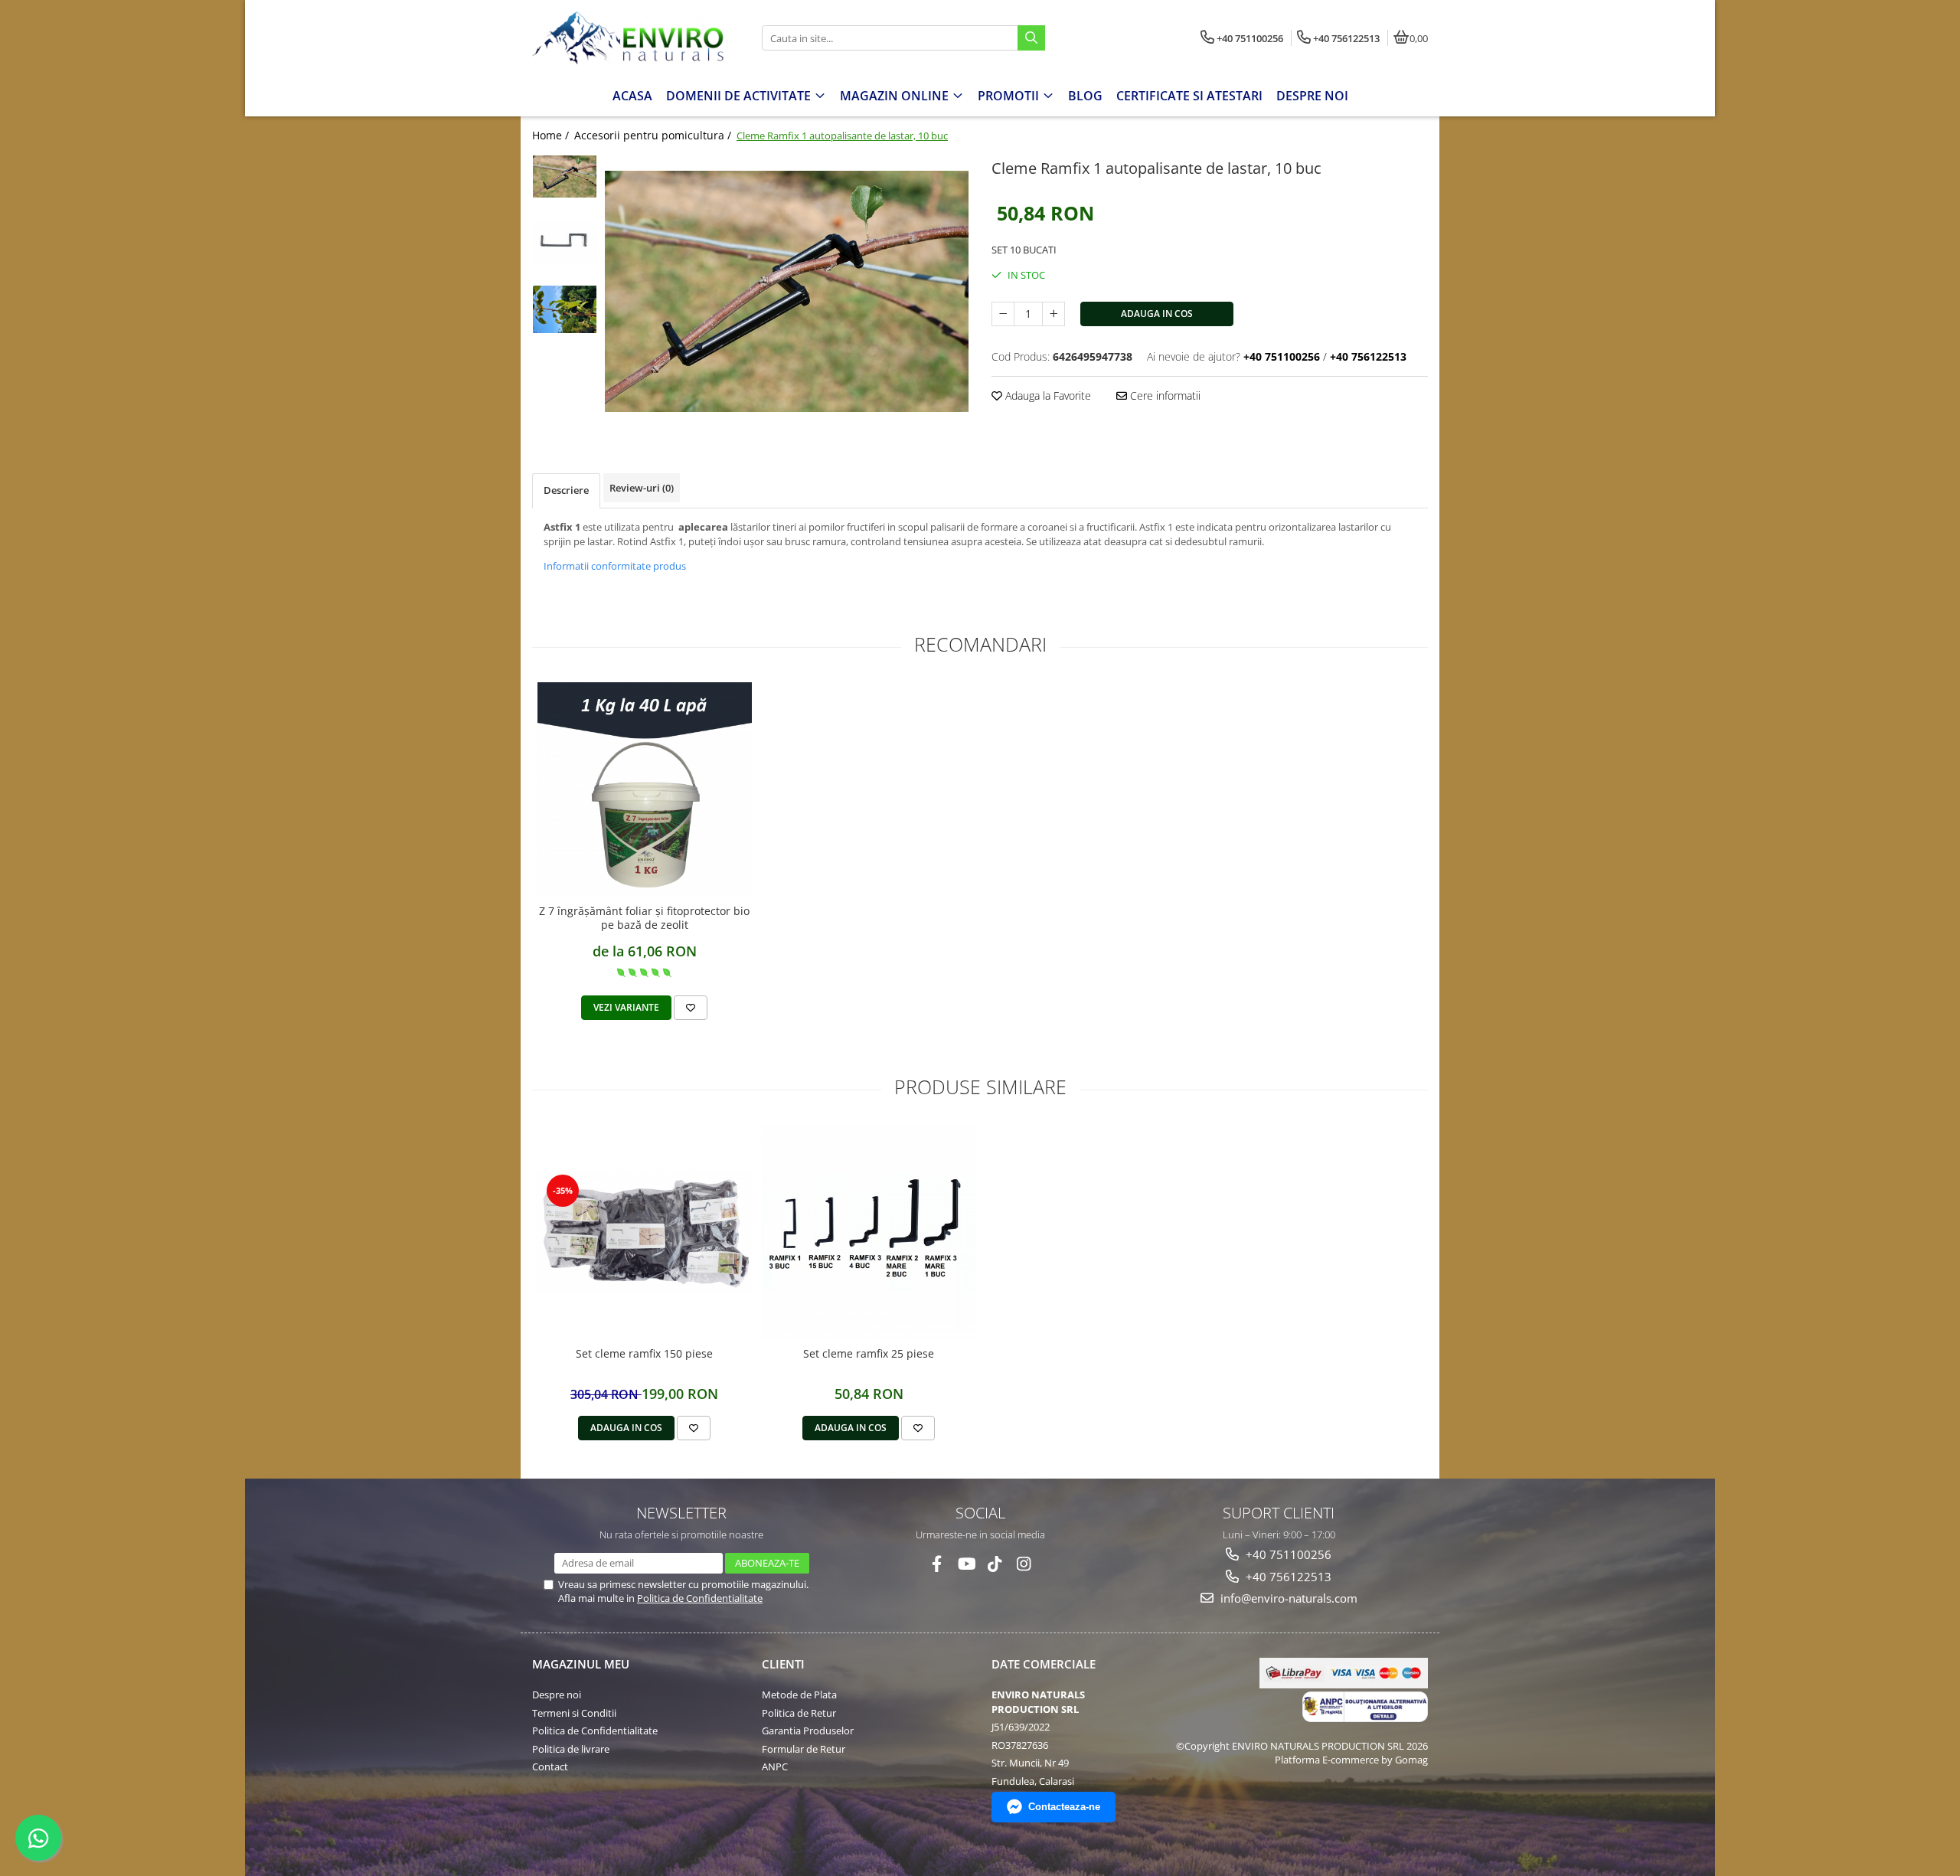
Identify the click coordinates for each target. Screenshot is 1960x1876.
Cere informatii (1164, 395)
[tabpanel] (787, 291)
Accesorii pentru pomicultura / (654, 135)
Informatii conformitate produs (615, 566)
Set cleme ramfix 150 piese (644, 1354)
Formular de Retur (804, 1749)
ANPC (775, 1767)
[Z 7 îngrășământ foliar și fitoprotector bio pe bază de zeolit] (644, 789)
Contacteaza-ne (1064, 1807)
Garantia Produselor (808, 1731)
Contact (550, 1767)
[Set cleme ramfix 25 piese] (869, 1232)
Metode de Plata (799, 1695)
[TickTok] (995, 1564)
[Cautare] (1031, 38)
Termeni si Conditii (574, 1713)
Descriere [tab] (566, 490)
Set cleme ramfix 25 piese (869, 1354)
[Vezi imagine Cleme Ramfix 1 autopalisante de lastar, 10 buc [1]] (565, 242)
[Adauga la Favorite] (691, 1008)
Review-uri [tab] (642, 488)
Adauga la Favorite (1047, 395)
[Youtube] (966, 1564)
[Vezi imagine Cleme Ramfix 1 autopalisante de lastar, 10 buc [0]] (565, 176)
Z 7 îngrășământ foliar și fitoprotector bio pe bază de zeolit (644, 918)
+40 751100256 (1287, 1554)
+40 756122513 (1287, 1577)
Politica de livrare (571, 1749)
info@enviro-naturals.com (1287, 1598)
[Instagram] (1024, 1564)
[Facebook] (937, 1564)
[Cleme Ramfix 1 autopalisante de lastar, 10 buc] (787, 291)
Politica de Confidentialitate (700, 1598)
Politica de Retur (799, 1713)
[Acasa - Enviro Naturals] (628, 38)
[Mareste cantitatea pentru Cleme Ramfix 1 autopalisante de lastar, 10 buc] (1053, 314)
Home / (552, 135)
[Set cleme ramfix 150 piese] (644, 1232)
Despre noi (557, 1695)
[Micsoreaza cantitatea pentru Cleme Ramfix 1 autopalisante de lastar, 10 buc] (1003, 314)
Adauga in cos (1157, 314)
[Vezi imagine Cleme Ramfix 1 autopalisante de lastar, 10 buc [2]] (565, 309)
